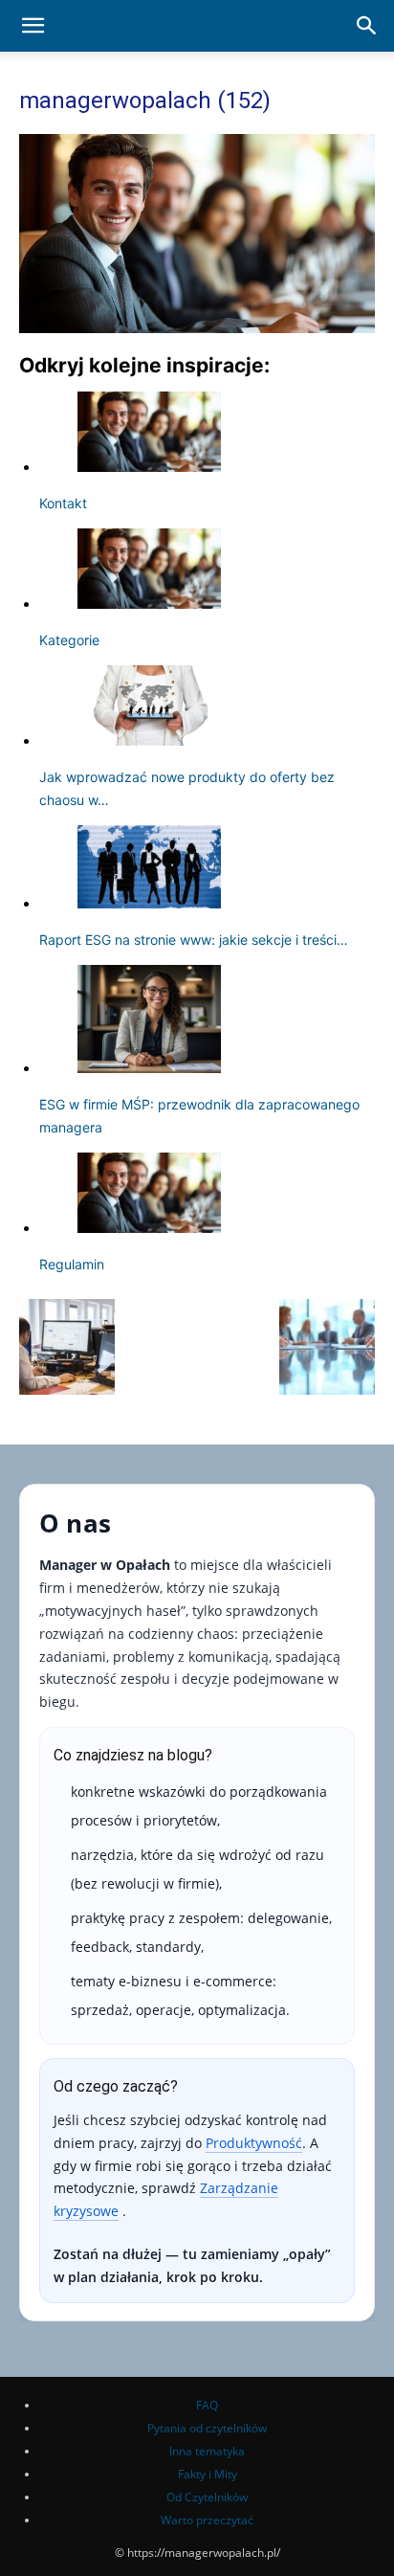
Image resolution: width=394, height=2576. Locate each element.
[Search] (367, 26)
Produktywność (254, 2143)
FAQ (207, 2405)
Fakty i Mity (208, 2474)
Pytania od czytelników (207, 2428)
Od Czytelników (207, 2497)
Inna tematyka (207, 2451)
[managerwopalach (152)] (197, 328)
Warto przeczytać (207, 2520)
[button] (33, 26)
